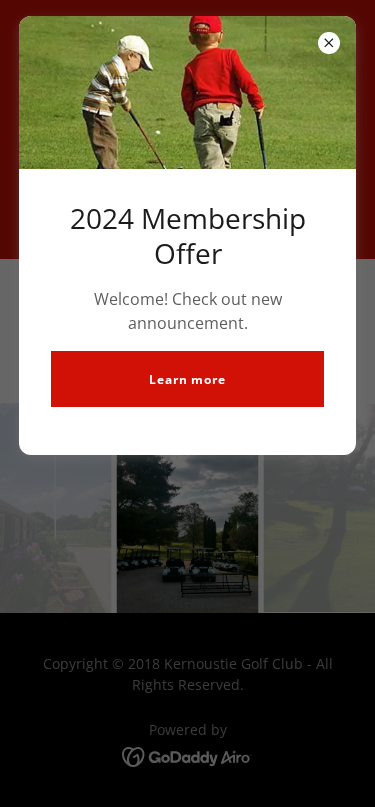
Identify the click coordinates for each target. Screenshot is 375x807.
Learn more (187, 379)
